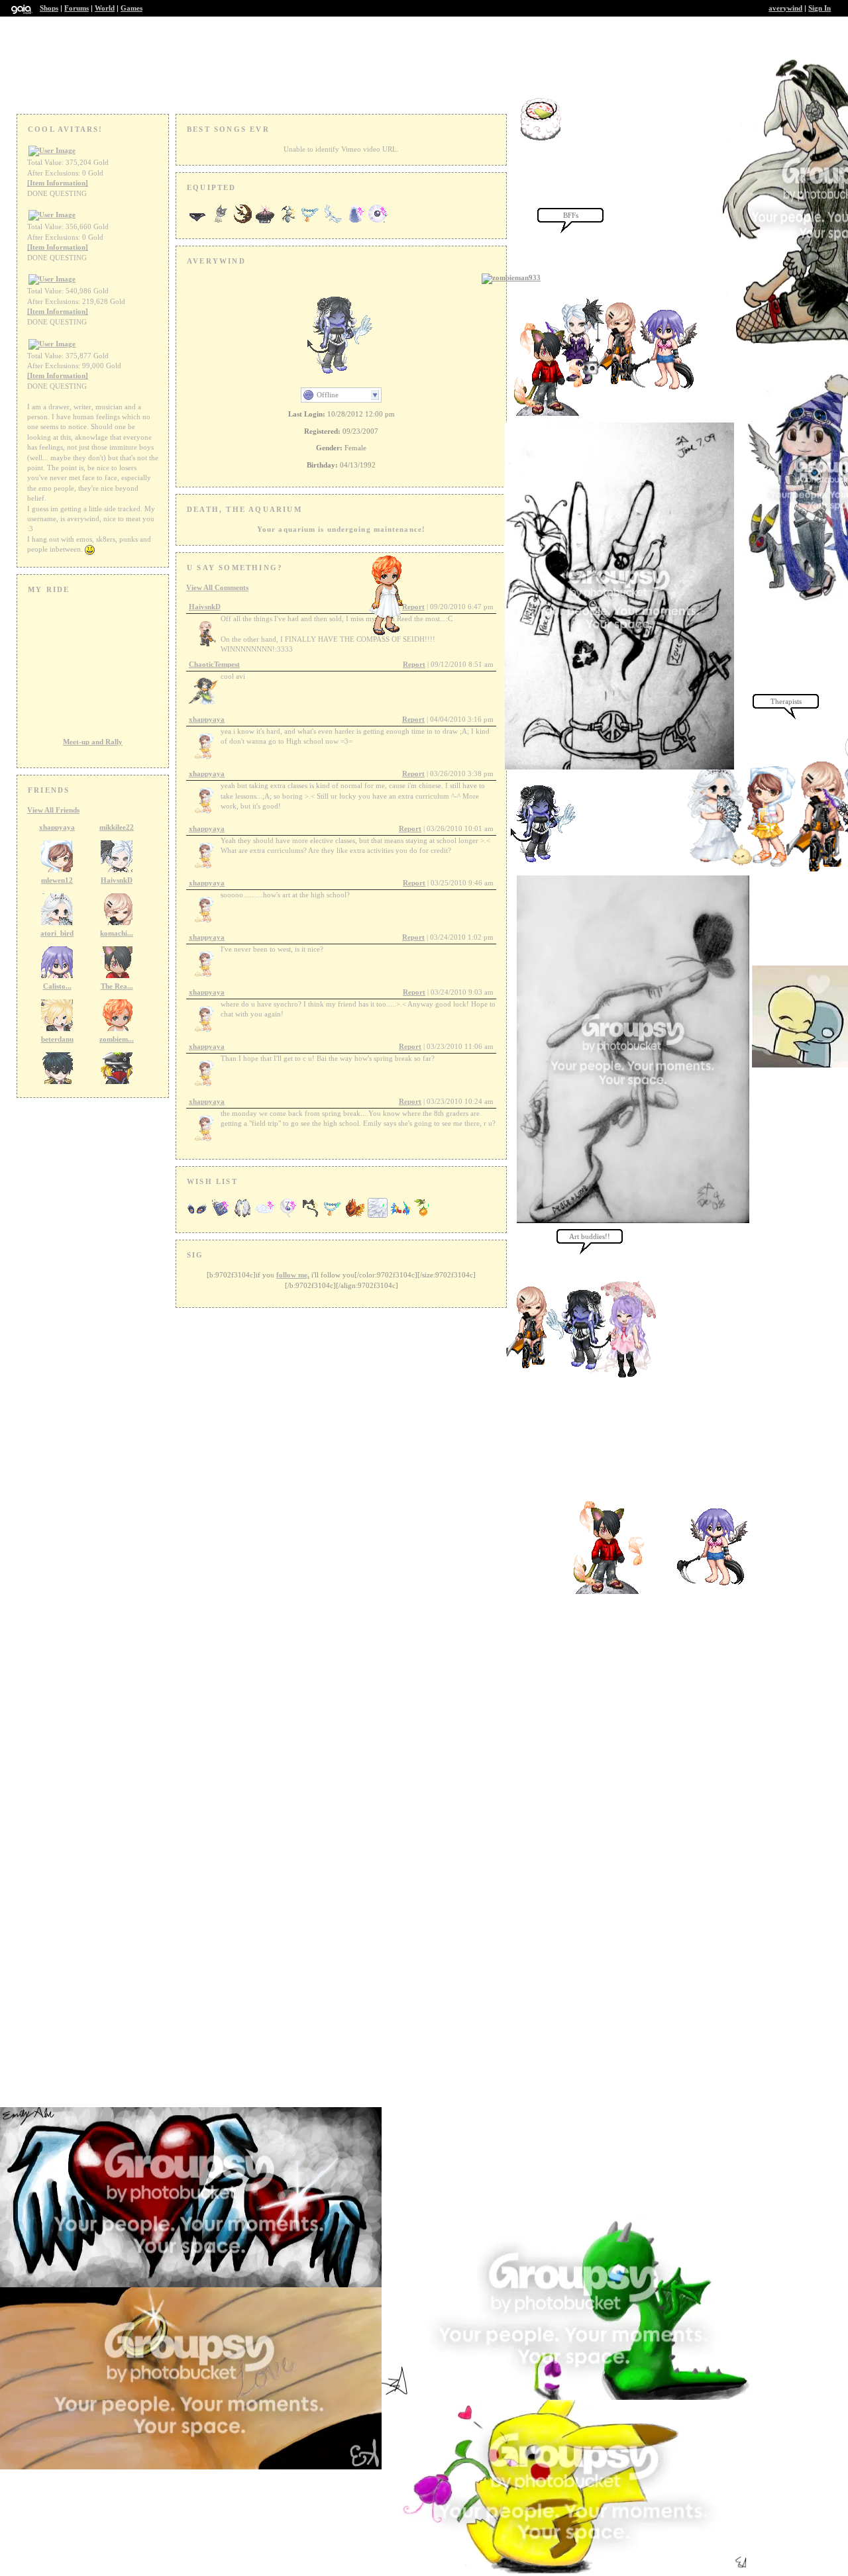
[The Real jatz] (393, 634)
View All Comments (217, 587)
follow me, (293, 1275)
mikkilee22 (117, 827)
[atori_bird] (711, 1586)
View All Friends (53, 810)
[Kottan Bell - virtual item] (220, 223)
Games (132, 8)
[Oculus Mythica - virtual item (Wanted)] (197, 1216)
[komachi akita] (613, 1591)
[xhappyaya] (761, 866)
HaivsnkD (117, 880)
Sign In (820, 8)
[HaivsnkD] (537, 1367)
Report (414, 664)
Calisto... (57, 986)
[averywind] (545, 863)
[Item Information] (58, 183)
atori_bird (57, 933)
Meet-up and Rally (93, 742)
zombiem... (117, 1039)
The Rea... (117, 986)
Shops (49, 8)
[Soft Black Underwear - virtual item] (197, 223)
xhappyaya (57, 827)
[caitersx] (621, 1375)
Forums (77, 8)
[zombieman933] (511, 277)
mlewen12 (57, 880)
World (105, 8)
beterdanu (57, 1039)
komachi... (117, 933)
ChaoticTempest (214, 664)
